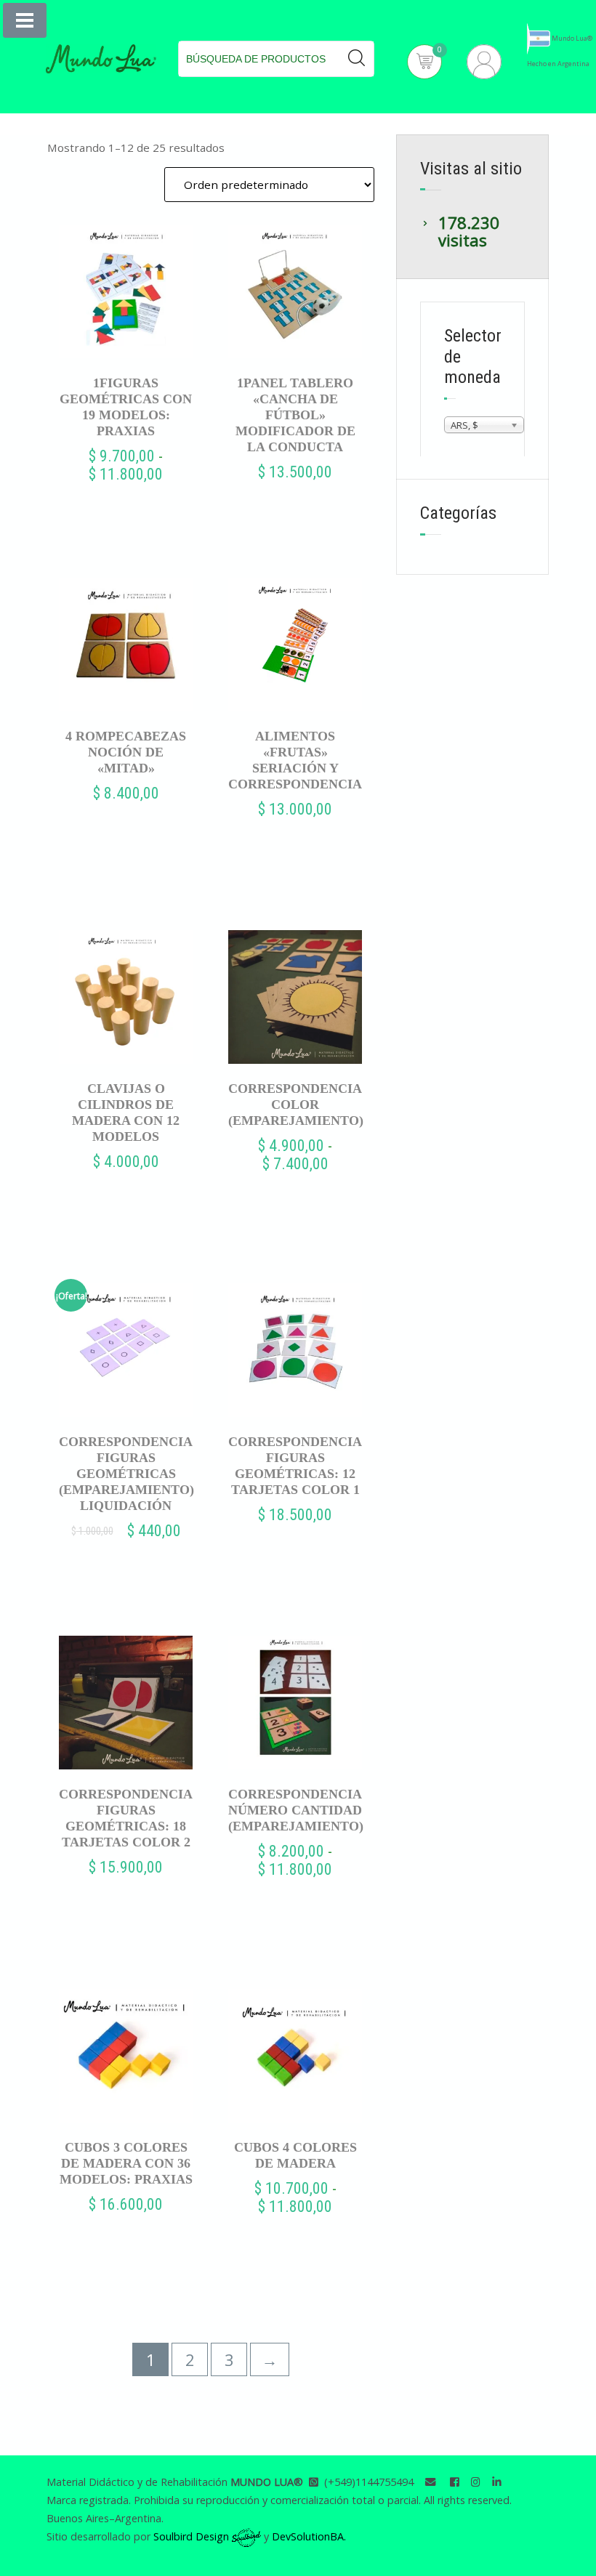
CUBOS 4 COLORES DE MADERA (295, 2155)
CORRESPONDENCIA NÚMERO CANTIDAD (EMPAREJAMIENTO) (295, 1810)
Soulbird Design (193, 2536)
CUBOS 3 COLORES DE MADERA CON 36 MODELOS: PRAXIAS (126, 2163)
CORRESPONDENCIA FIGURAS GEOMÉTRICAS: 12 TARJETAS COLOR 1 (295, 1466)
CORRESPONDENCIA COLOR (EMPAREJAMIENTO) (295, 1105)
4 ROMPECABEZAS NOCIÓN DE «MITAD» (126, 752)
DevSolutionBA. (309, 2536)
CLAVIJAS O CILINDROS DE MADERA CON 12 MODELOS (126, 1113)
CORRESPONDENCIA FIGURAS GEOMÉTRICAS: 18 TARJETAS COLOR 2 (126, 1818)
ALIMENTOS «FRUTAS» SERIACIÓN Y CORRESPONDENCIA (295, 760)
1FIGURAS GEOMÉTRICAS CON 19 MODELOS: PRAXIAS (126, 407)
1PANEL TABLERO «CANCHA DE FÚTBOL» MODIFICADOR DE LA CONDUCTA (295, 415)
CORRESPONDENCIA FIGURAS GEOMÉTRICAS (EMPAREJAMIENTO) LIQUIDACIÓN (126, 1474)
